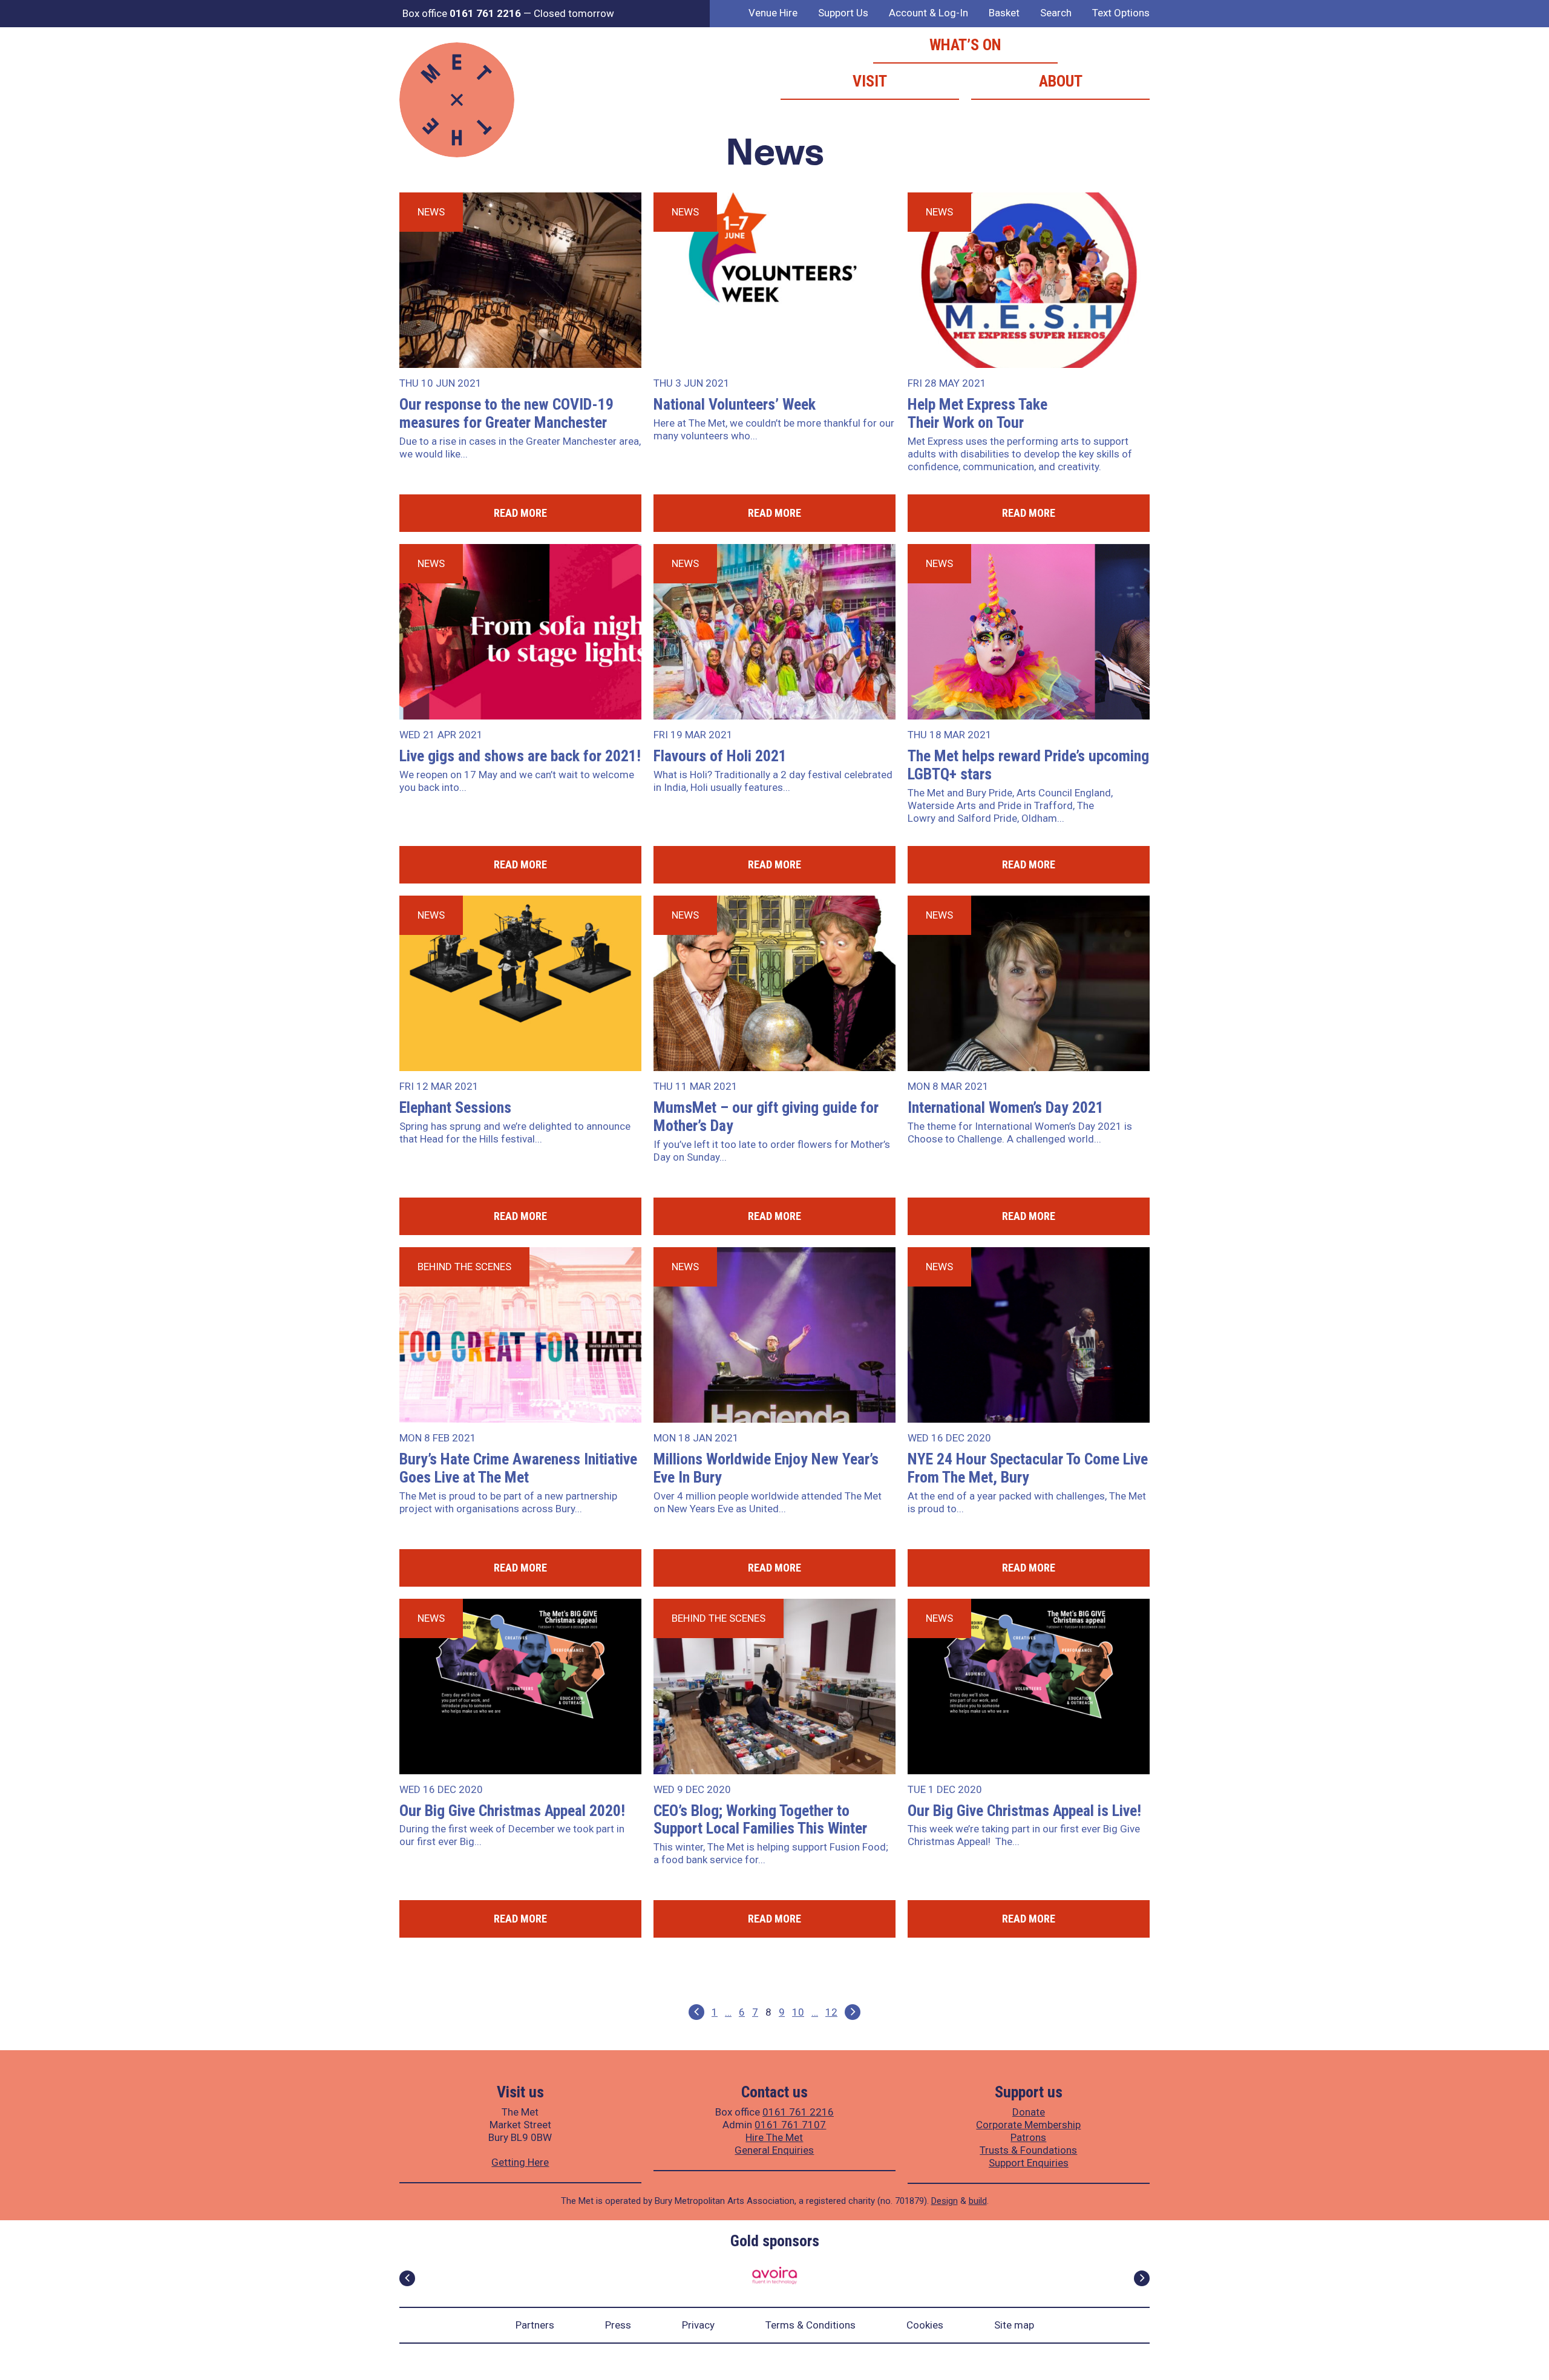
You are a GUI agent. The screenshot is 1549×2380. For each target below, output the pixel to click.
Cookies (925, 2325)
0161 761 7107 (790, 2125)
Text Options (1121, 13)
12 (831, 2012)
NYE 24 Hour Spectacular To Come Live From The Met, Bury (1028, 1468)
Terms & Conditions (811, 2325)
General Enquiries (774, 2150)
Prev (407, 2278)
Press (618, 2325)
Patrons (1028, 2137)
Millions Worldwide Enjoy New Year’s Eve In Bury (766, 1468)
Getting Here (520, 2162)
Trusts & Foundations (1028, 2150)
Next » (853, 2012)
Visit (870, 81)
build (978, 2201)
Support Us (843, 13)
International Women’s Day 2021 (1006, 1107)
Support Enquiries (1029, 2163)
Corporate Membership (1028, 2125)
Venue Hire (773, 13)
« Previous (696, 2012)
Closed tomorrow (574, 13)
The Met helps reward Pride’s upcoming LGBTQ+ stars (1028, 765)
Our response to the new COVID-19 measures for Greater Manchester (506, 413)
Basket (1004, 13)
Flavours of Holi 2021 (720, 756)
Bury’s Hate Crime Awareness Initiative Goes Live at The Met (518, 1468)
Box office (462, 13)
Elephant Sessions (455, 1107)
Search (1056, 13)
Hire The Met (774, 2137)
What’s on (965, 45)
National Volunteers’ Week (735, 404)
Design (945, 2201)
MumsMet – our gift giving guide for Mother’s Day (766, 1116)
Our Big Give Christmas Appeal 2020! (512, 1811)
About (1061, 81)
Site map (1014, 2325)
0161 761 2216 (798, 2112)
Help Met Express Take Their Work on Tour (978, 413)
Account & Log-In (928, 13)
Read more (520, 513)
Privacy (698, 2325)
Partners (535, 2325)
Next (1142, 2278)
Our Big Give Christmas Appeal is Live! (1024, 1811)
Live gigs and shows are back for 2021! (520, 756)
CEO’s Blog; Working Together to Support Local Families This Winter (760, 1820)
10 (798, 2012)
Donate (1029, 2112)
